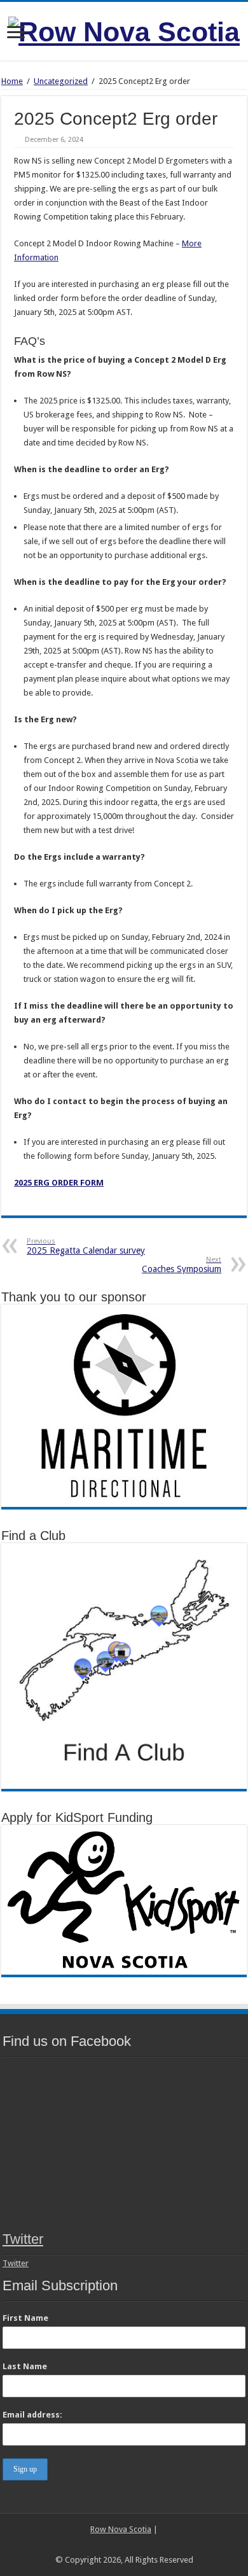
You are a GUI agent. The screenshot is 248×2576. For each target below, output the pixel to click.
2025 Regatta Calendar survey (86, 1246)
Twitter (23, 2239)
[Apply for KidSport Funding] (124, 1899)
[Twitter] (124, 2545)
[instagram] (136, 2545)
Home (12, 81)
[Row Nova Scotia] (124, 30)
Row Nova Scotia (121, 2529)
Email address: (32, 2415)
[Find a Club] (124, 1666)
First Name (25, 2318)
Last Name (25, 2366)
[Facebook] (112, 2545)
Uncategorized (61, 81)
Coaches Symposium (182, 1265)
